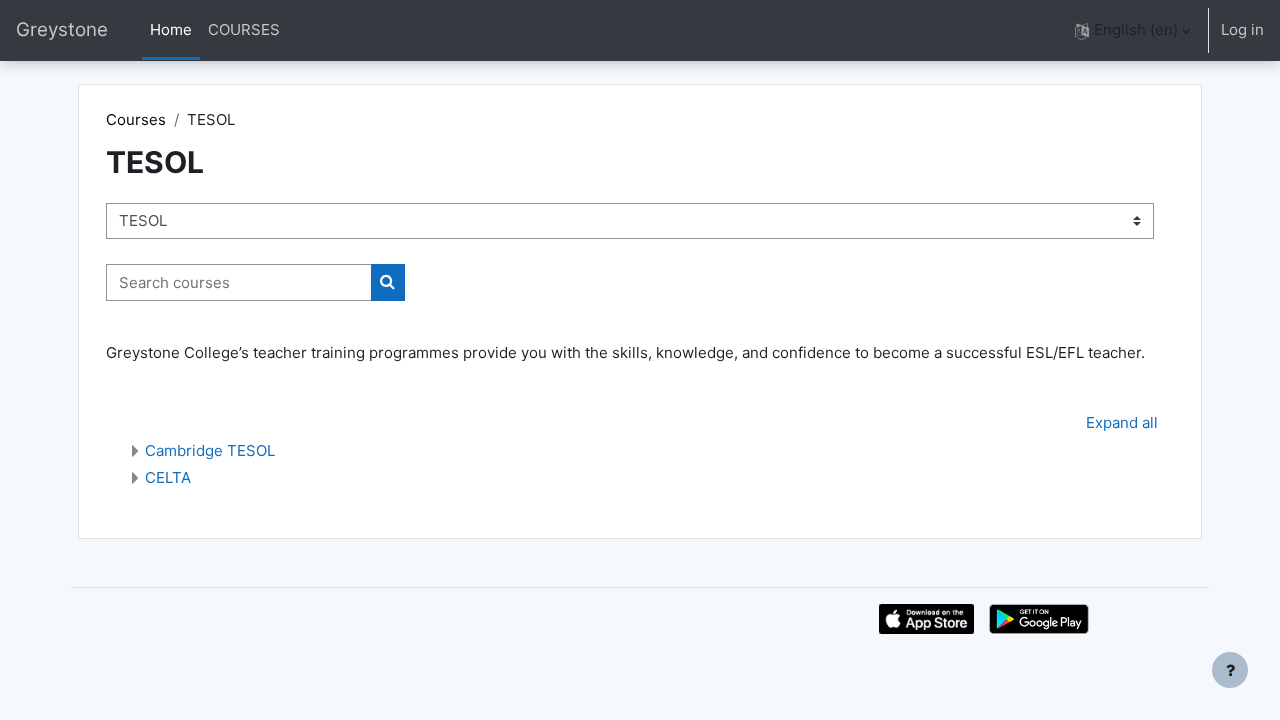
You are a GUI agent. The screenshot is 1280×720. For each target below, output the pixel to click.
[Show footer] (1230, 670)
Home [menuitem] (171, 29)
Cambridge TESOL (210, 450)
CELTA (168, 477)
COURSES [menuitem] (244, 29)
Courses (136, 119)
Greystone (62, 29)
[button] (1132, 30)
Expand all (1122, 422)
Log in (1242, 29)
